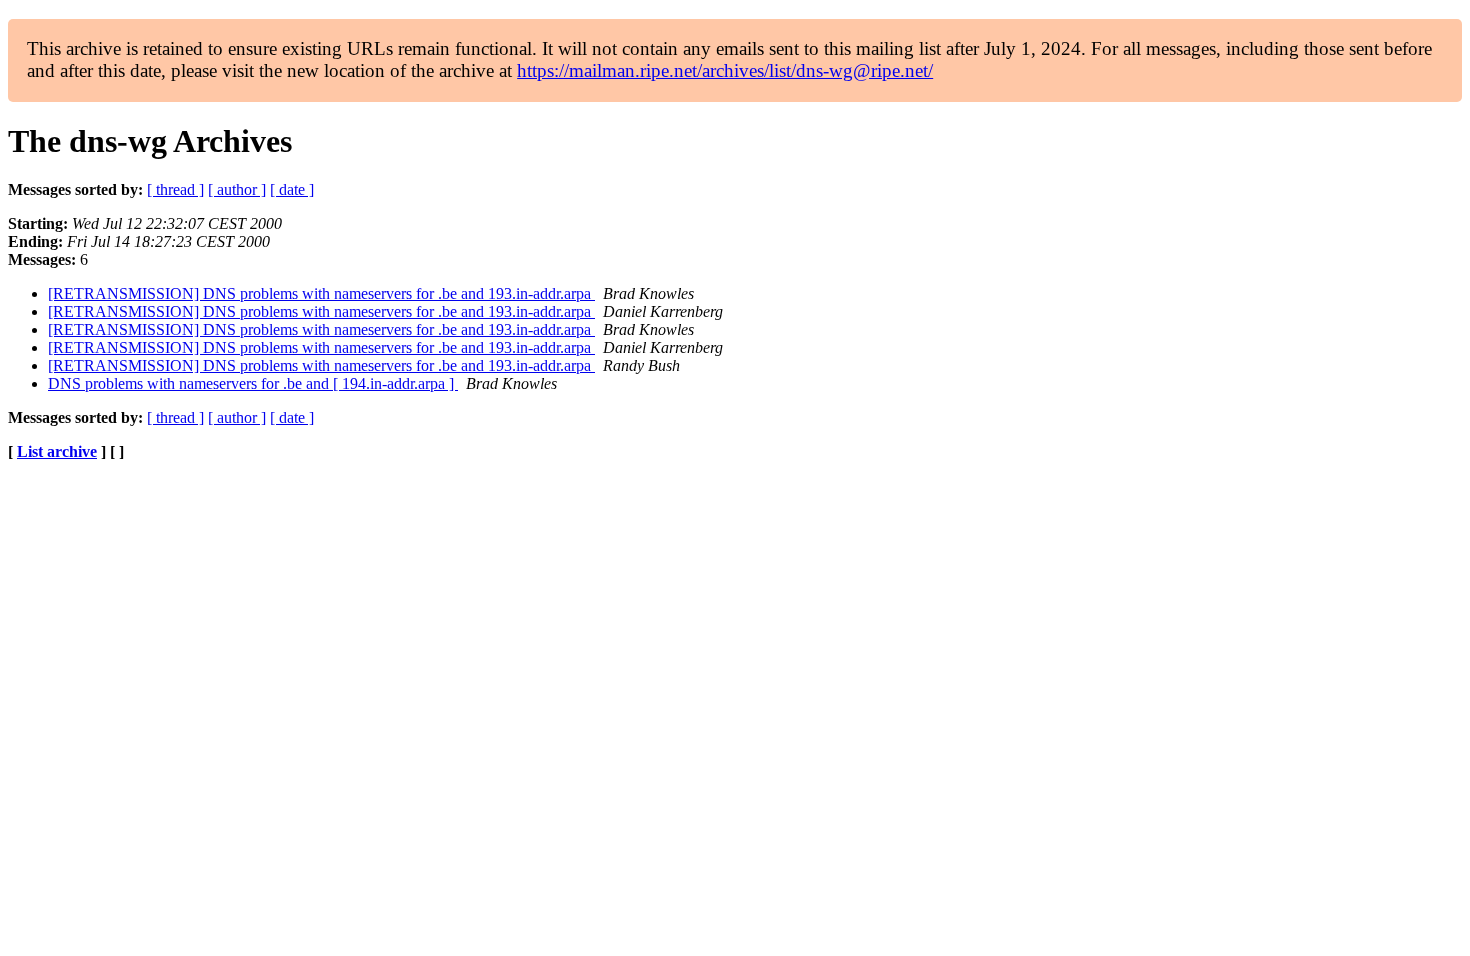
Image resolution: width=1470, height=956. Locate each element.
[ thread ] (175, 189)
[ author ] (237, 189)
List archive (57, 451)
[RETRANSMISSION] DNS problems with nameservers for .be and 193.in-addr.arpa (321, 293)
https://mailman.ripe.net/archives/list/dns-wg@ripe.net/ (725, 70)
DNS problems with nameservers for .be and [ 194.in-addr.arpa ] (253, 383)
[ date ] (292, 189)
